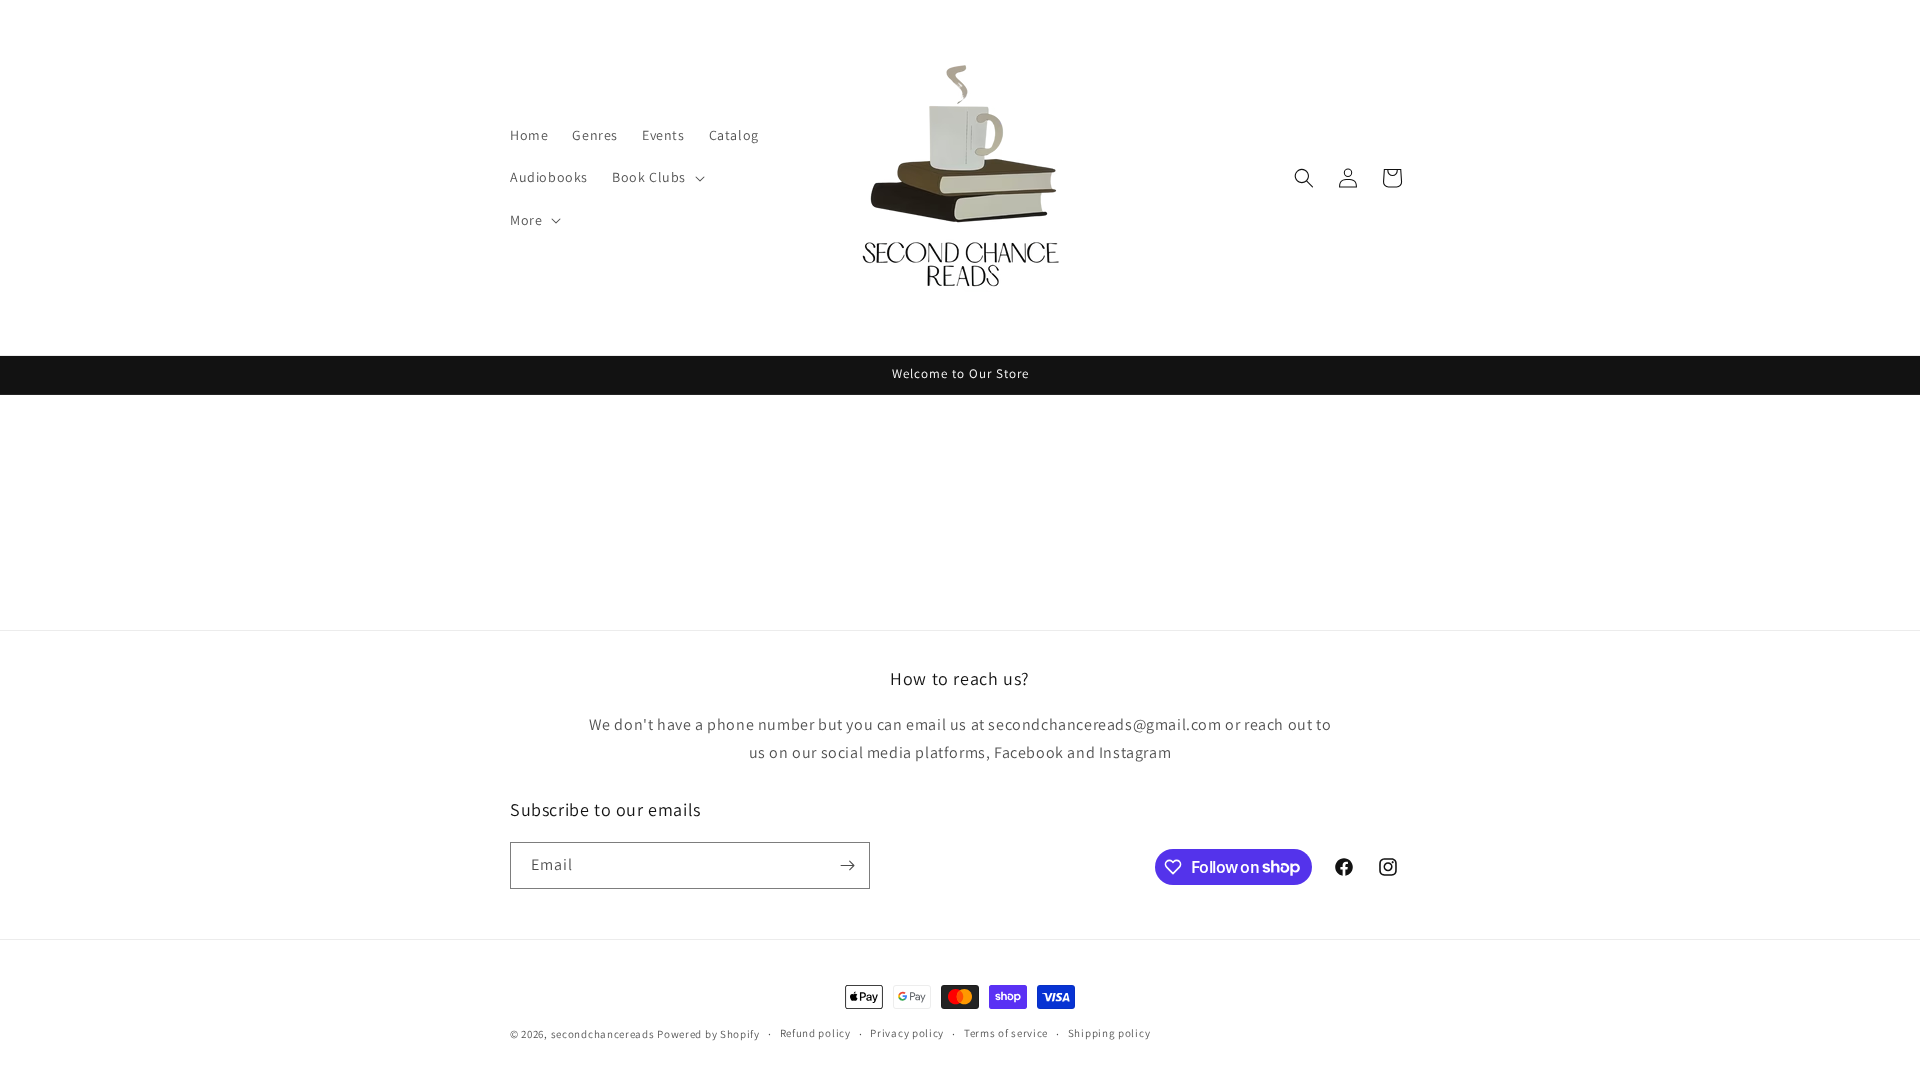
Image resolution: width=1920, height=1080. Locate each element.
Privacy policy (907, 1033)
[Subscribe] (847, 865)
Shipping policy (1109, 1033)
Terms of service (1006, 1033)
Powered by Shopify (708, 1034)
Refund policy (815, 1033)
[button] (656, 177)
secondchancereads (603, 1034)
